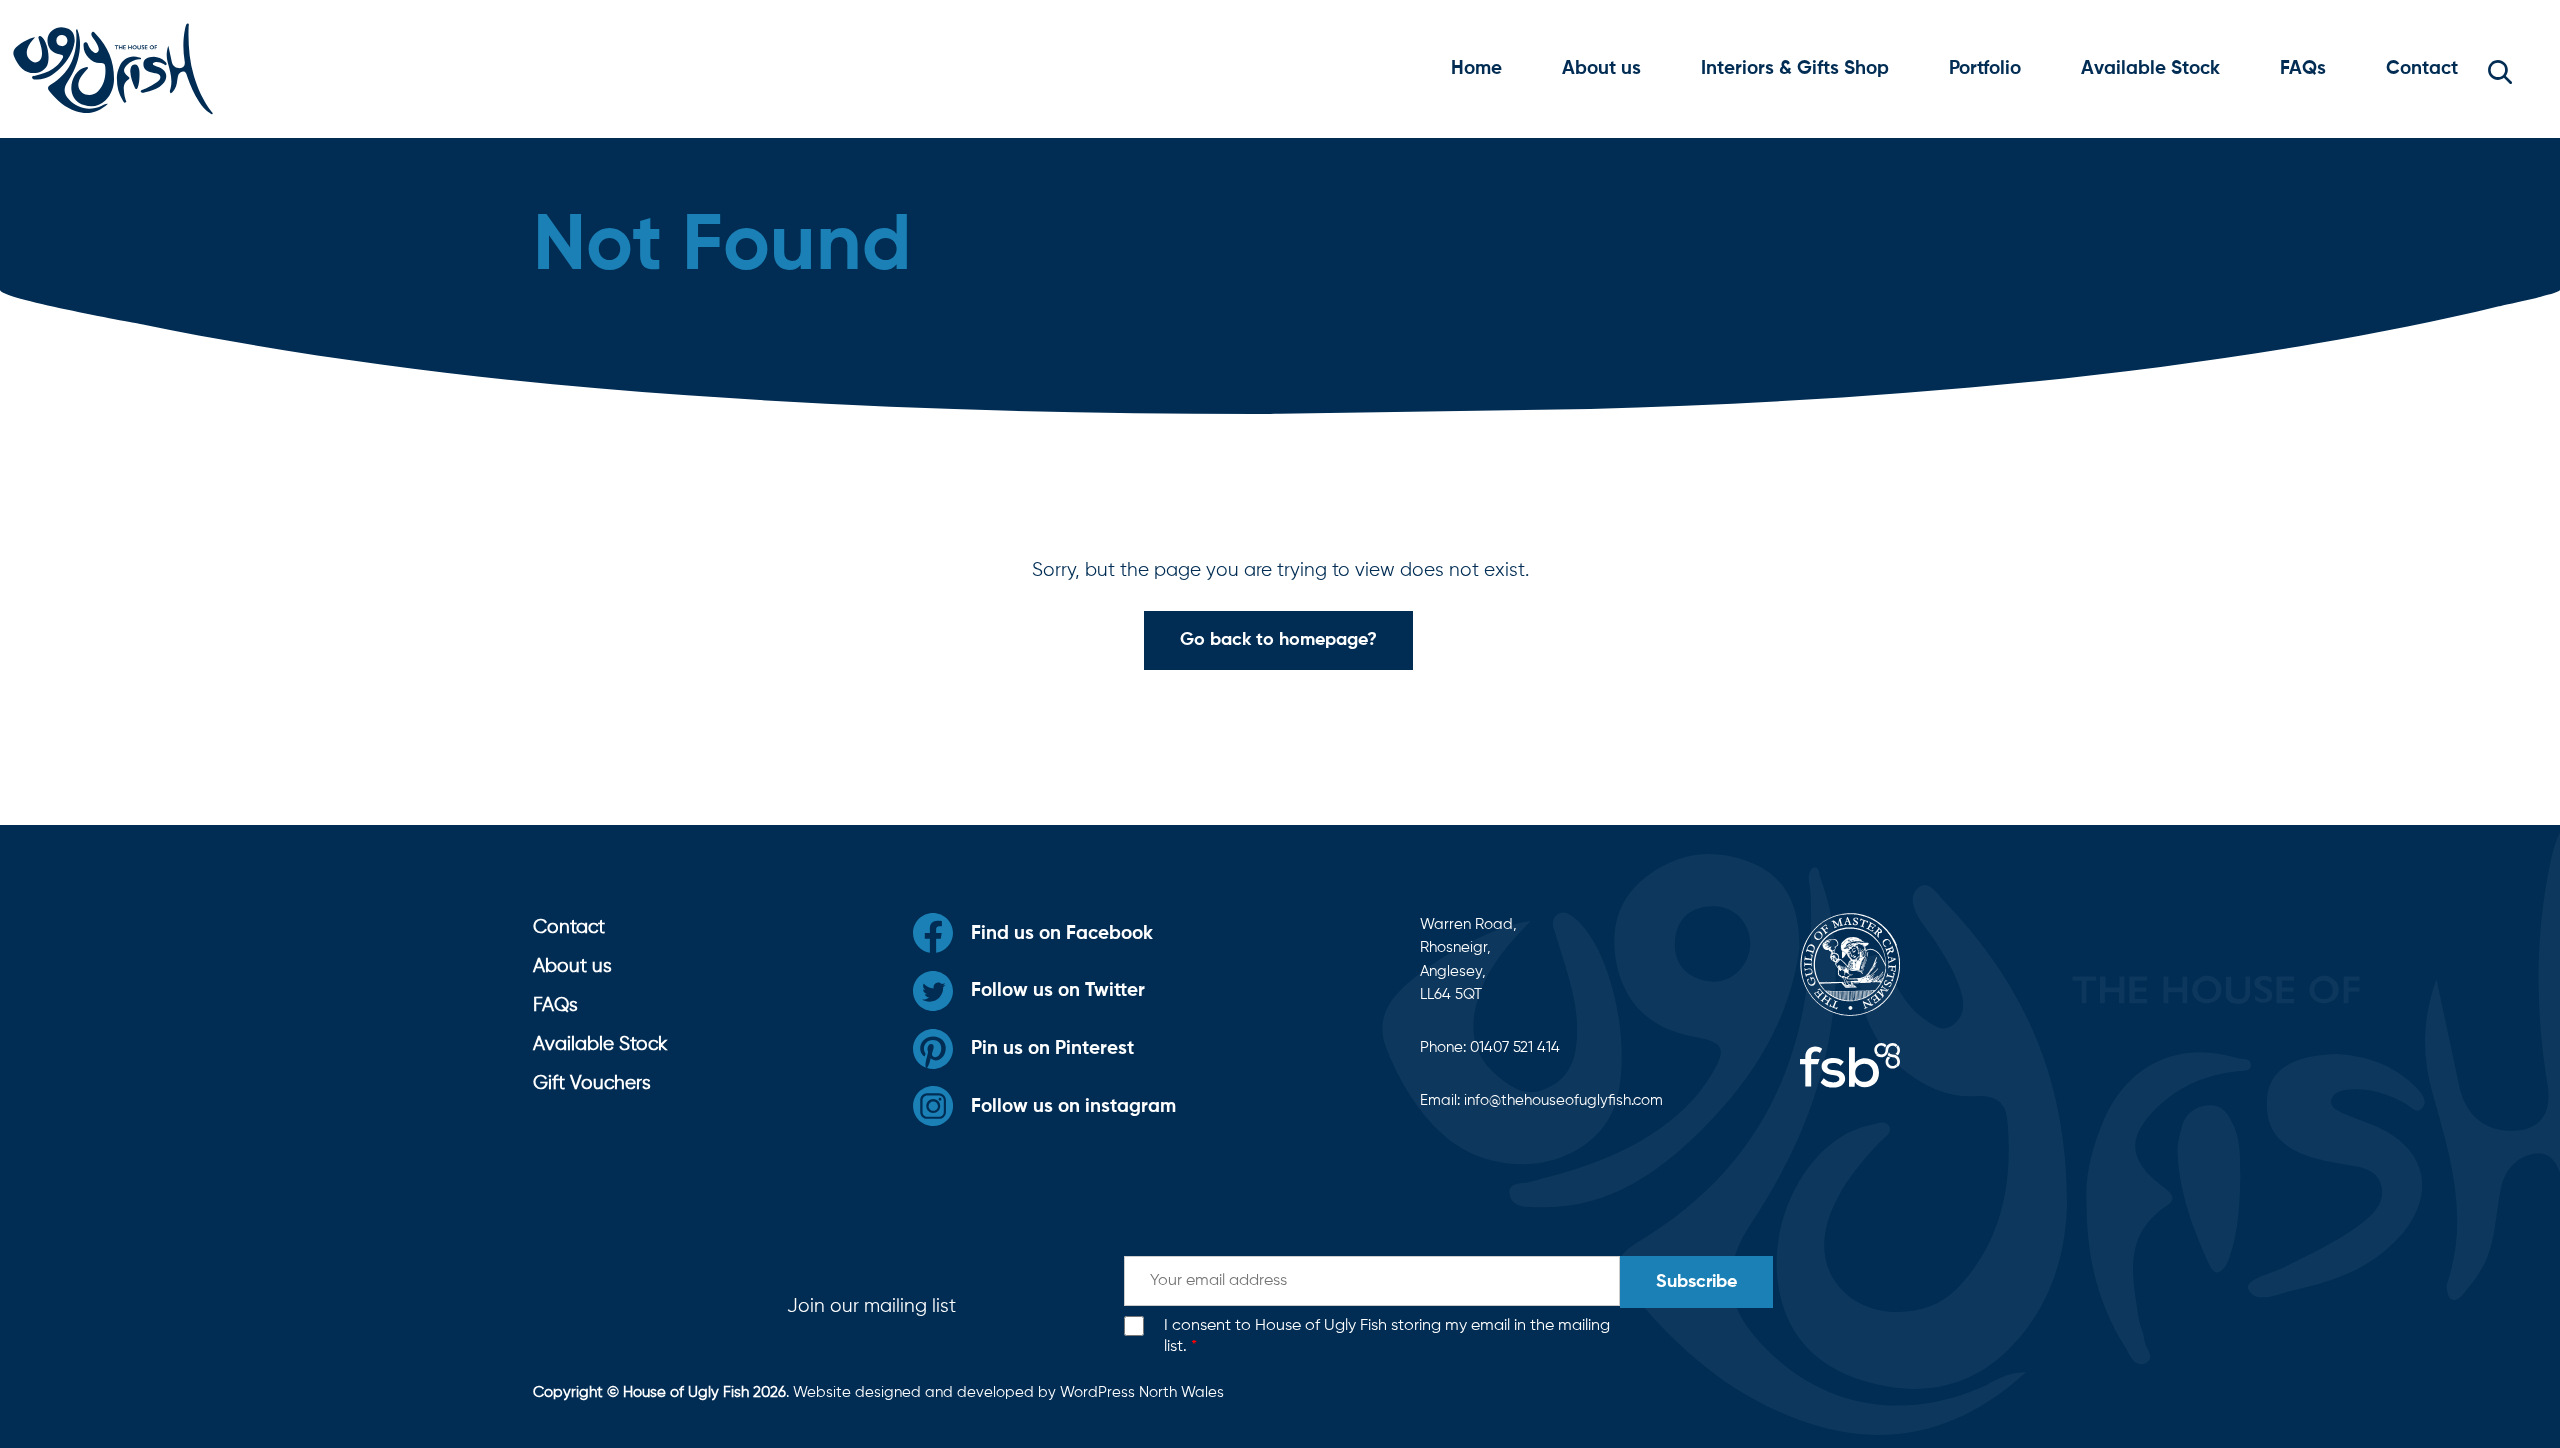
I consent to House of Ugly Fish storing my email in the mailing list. (1387, 1336)
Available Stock (2150, 68)
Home (1476, 68)
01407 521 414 (1515, 1047)
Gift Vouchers (592, 1083)
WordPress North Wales (1142, 1392)
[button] (2500, 69)
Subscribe (1696, 1282)
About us (1601, 68)
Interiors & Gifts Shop (1795, 68)
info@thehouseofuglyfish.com (1563, 1100)
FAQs (2303, 68)
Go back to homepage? (1278, 640)
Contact (2422, 68)
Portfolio (1985, 68)
